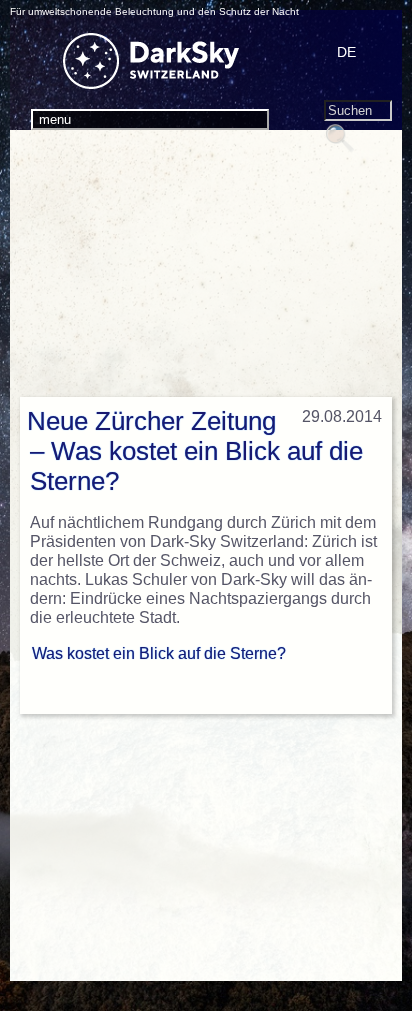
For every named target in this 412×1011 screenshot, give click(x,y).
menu (55, 119)
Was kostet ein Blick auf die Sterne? (159, 653)
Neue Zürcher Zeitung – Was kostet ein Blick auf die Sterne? (195, 451)
